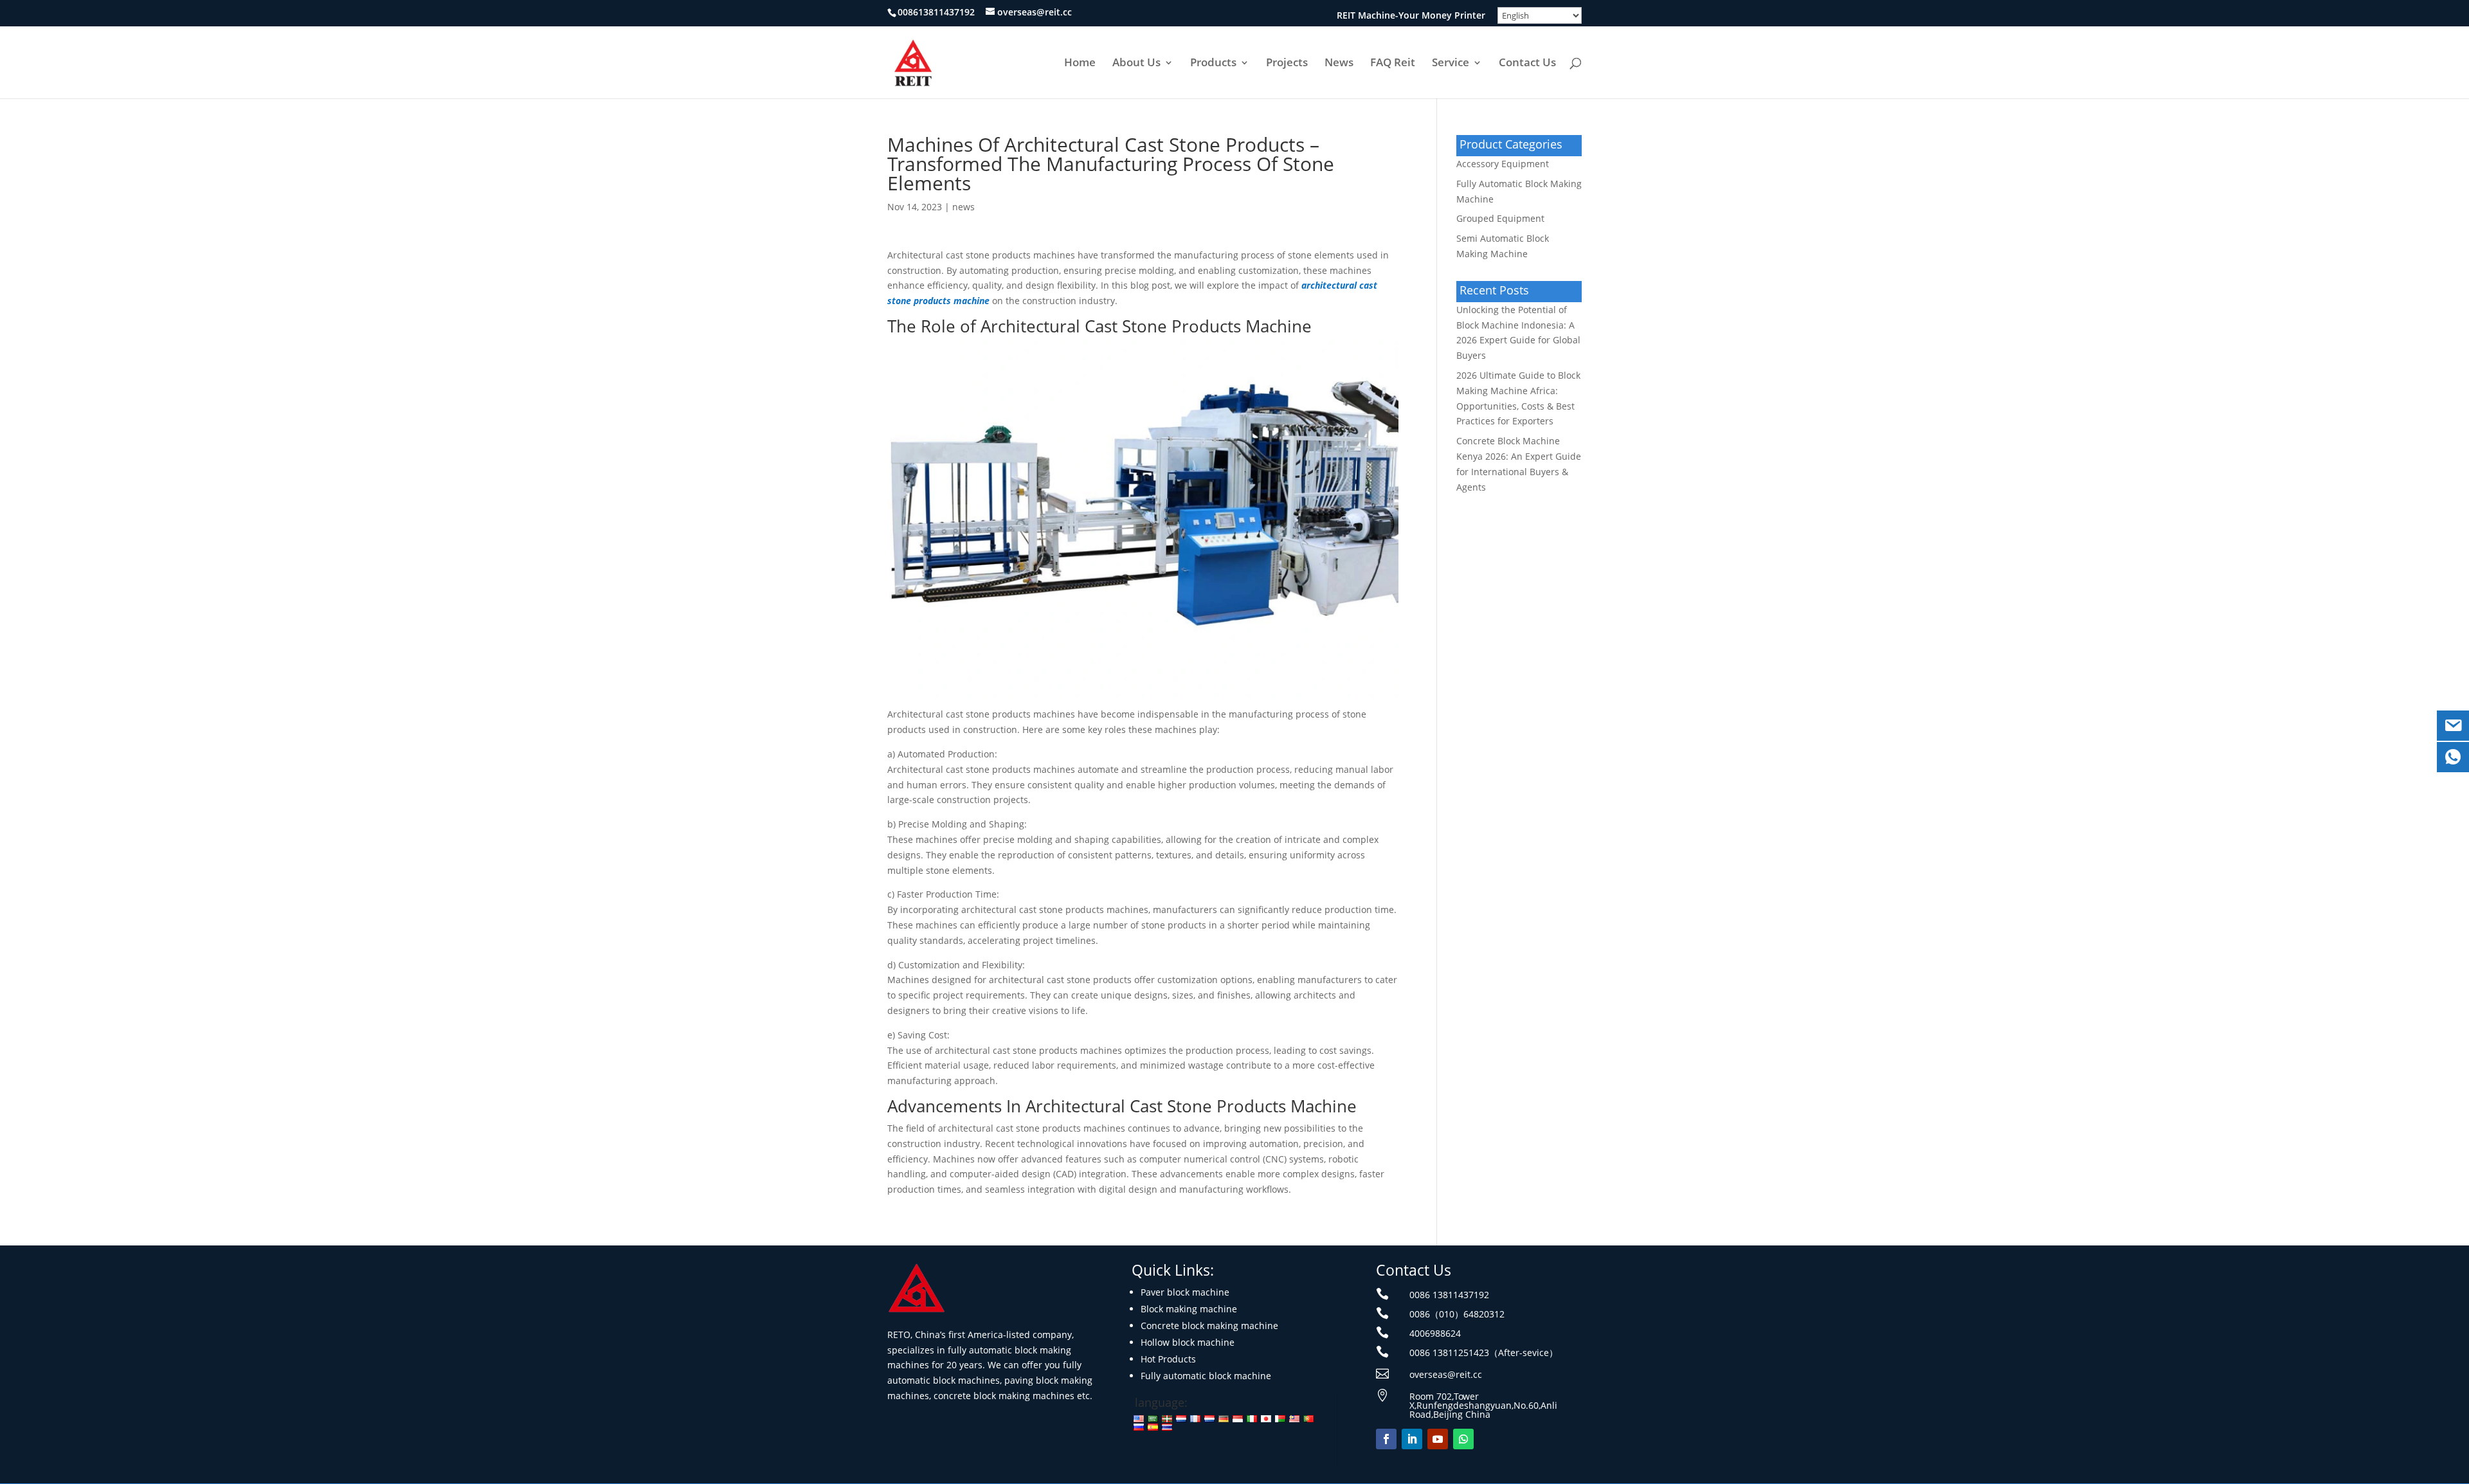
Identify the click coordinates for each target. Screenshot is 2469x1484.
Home (1080, 64)
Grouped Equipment (1500, 218)
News (1339, 64)
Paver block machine (1185, 1292)
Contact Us (1527, 64)
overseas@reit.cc (1446, 1374)
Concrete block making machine (1209, 1326)
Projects (1287, 64)
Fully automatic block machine (1206, 1376)
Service (1451, 64)
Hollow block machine (1188, 1342)
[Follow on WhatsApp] (1463, 1439)
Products (1213, 64)
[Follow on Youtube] (1438, 1439)
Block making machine (1189, 1309)
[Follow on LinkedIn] (1412, 1439)
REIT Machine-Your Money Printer (1411, 16)
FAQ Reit (1393, 64)
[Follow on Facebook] (1386, 1439)
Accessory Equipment (1503, 164)
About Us (1136, 64)
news (963, 207)
